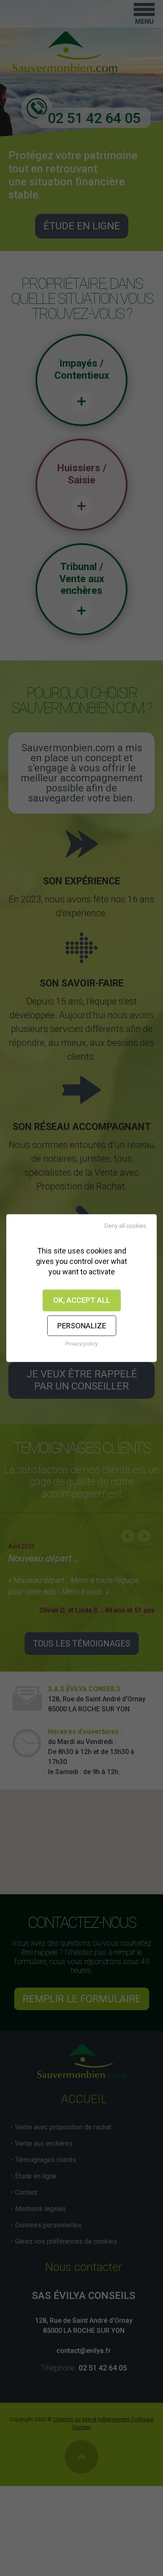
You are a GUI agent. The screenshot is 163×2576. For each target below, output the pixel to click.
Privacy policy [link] (81, 1344)
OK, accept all (82, 1300)
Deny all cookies (125, 1226)
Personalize (82, 1326)
